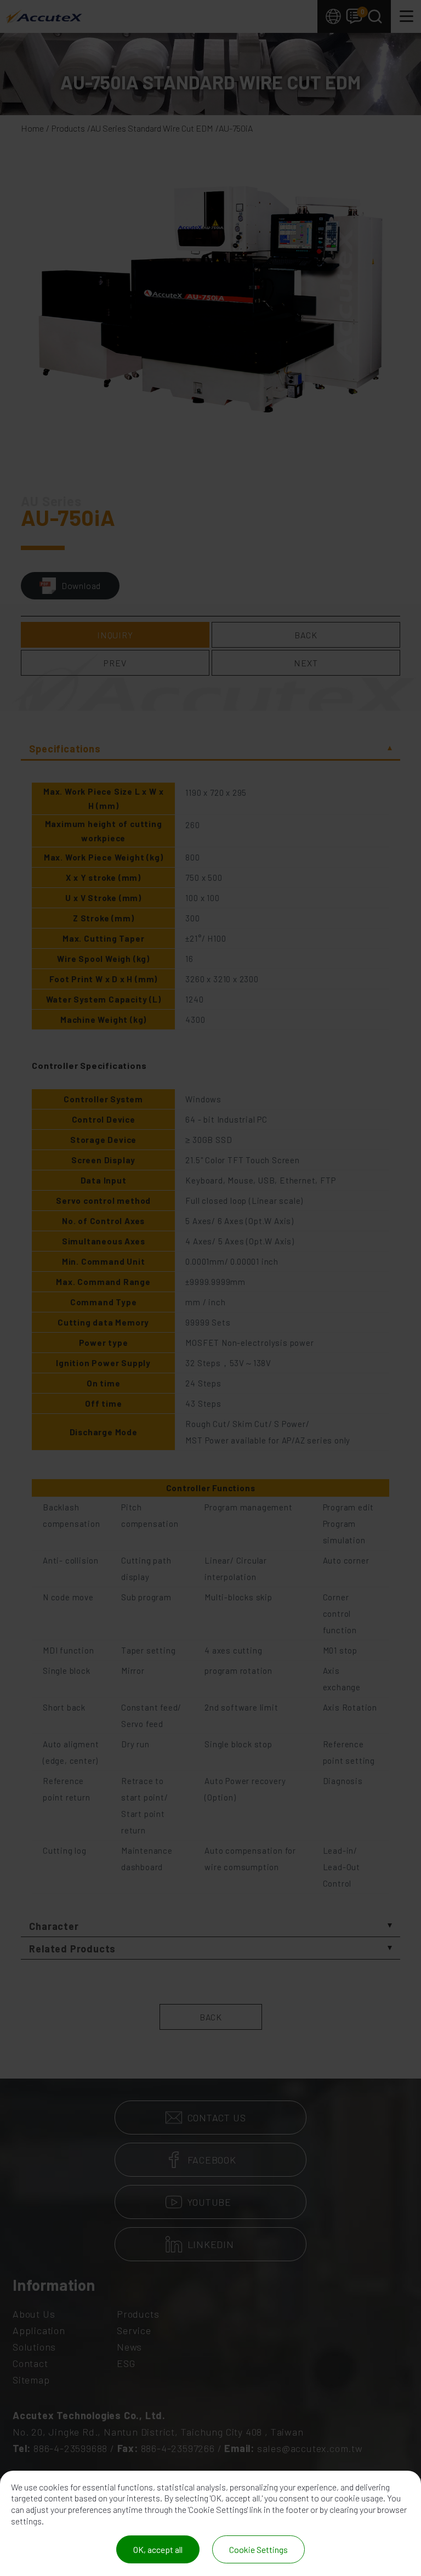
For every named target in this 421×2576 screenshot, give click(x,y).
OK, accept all (158, 2549)
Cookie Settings (258, 2549)
